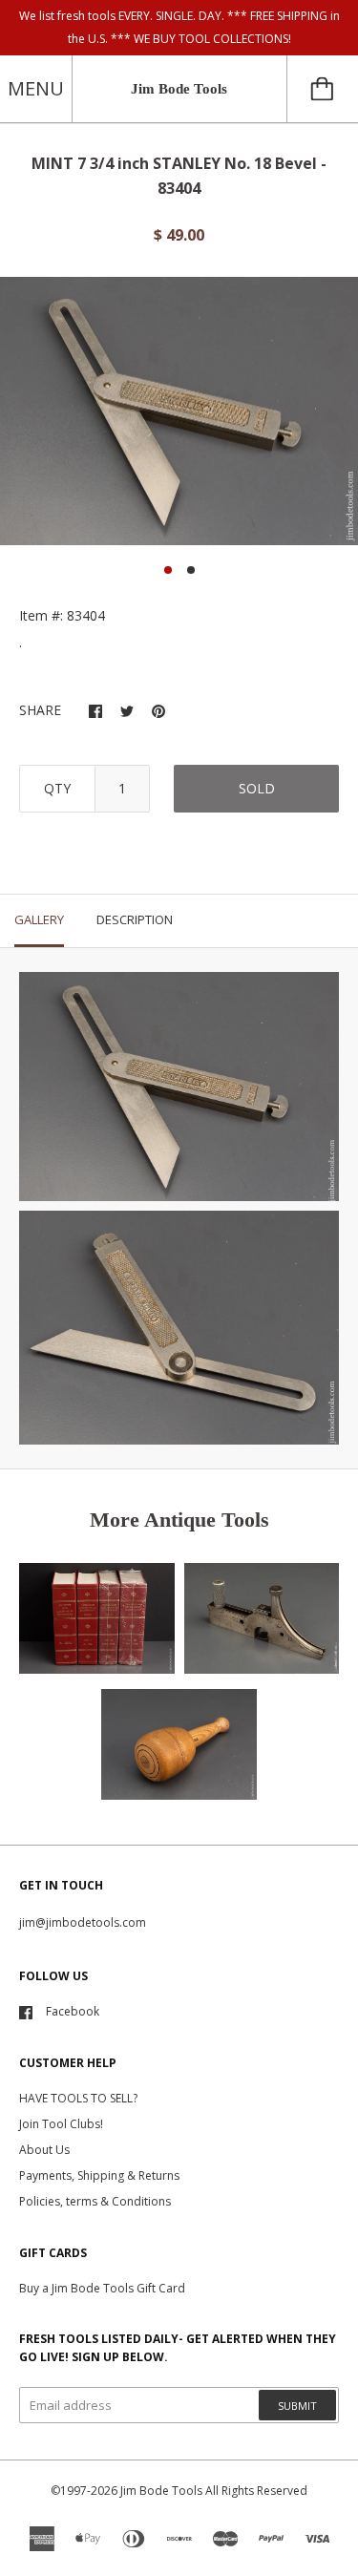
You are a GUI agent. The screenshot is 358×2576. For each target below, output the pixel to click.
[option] (179, 412)
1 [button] (168, 570)
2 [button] (191, 570)
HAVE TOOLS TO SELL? (78, 2098)
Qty (57, 788)
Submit (297, 2406)
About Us (44, 2150)
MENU (36, 88)
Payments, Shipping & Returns (99, 2175)
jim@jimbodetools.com (83, 1922)
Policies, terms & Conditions (95, 2201)
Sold (257, 788)
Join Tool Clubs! (61, 2124)
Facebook (73, 2011)
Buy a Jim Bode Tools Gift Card (102, 2288)
